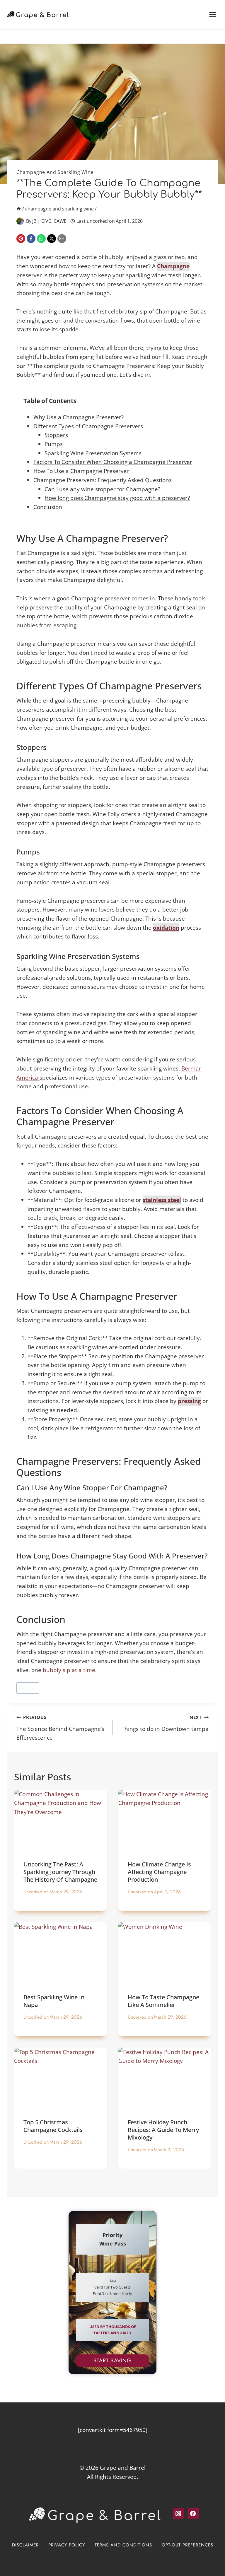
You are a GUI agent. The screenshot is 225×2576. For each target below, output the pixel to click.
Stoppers (56, 435)
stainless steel (162, 1200)
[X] (52, 239)
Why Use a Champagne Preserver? (79, 417)
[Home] (19, 209)
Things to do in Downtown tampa (165, 1723)
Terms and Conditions (123, 2545)
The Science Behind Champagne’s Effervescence (60, 1728)
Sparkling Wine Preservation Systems (93, 453)
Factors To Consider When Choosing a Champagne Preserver (113, 462)
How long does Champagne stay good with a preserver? (117, 498)
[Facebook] (31, 239)
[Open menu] (213, 14)
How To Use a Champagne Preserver (81, 471)
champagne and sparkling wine (55, 172)
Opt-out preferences (187, 2545)
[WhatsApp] (41, 239)
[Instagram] (178, 2513)
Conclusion (48, 507)
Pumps (54, 444)
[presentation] (60, 1821)
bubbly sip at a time (69, 1670)
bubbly (28, 1688)
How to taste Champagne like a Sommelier (163, 2001)
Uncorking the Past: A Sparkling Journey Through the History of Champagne (60, 1872)
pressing (189, 1401)
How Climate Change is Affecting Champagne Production (159, 1872)
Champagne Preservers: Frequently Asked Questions (103, 480)
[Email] (62, 239)
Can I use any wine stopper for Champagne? (102, 489)
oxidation (166, 928)
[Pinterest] (21, 239)
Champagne (173, 266)
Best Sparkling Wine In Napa (54, 2001)
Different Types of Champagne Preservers (88, 426)
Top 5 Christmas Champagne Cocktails (53, 2126)
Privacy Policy (67, 2545)
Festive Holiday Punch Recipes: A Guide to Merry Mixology (163, 2130)
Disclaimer (25, 2545)
